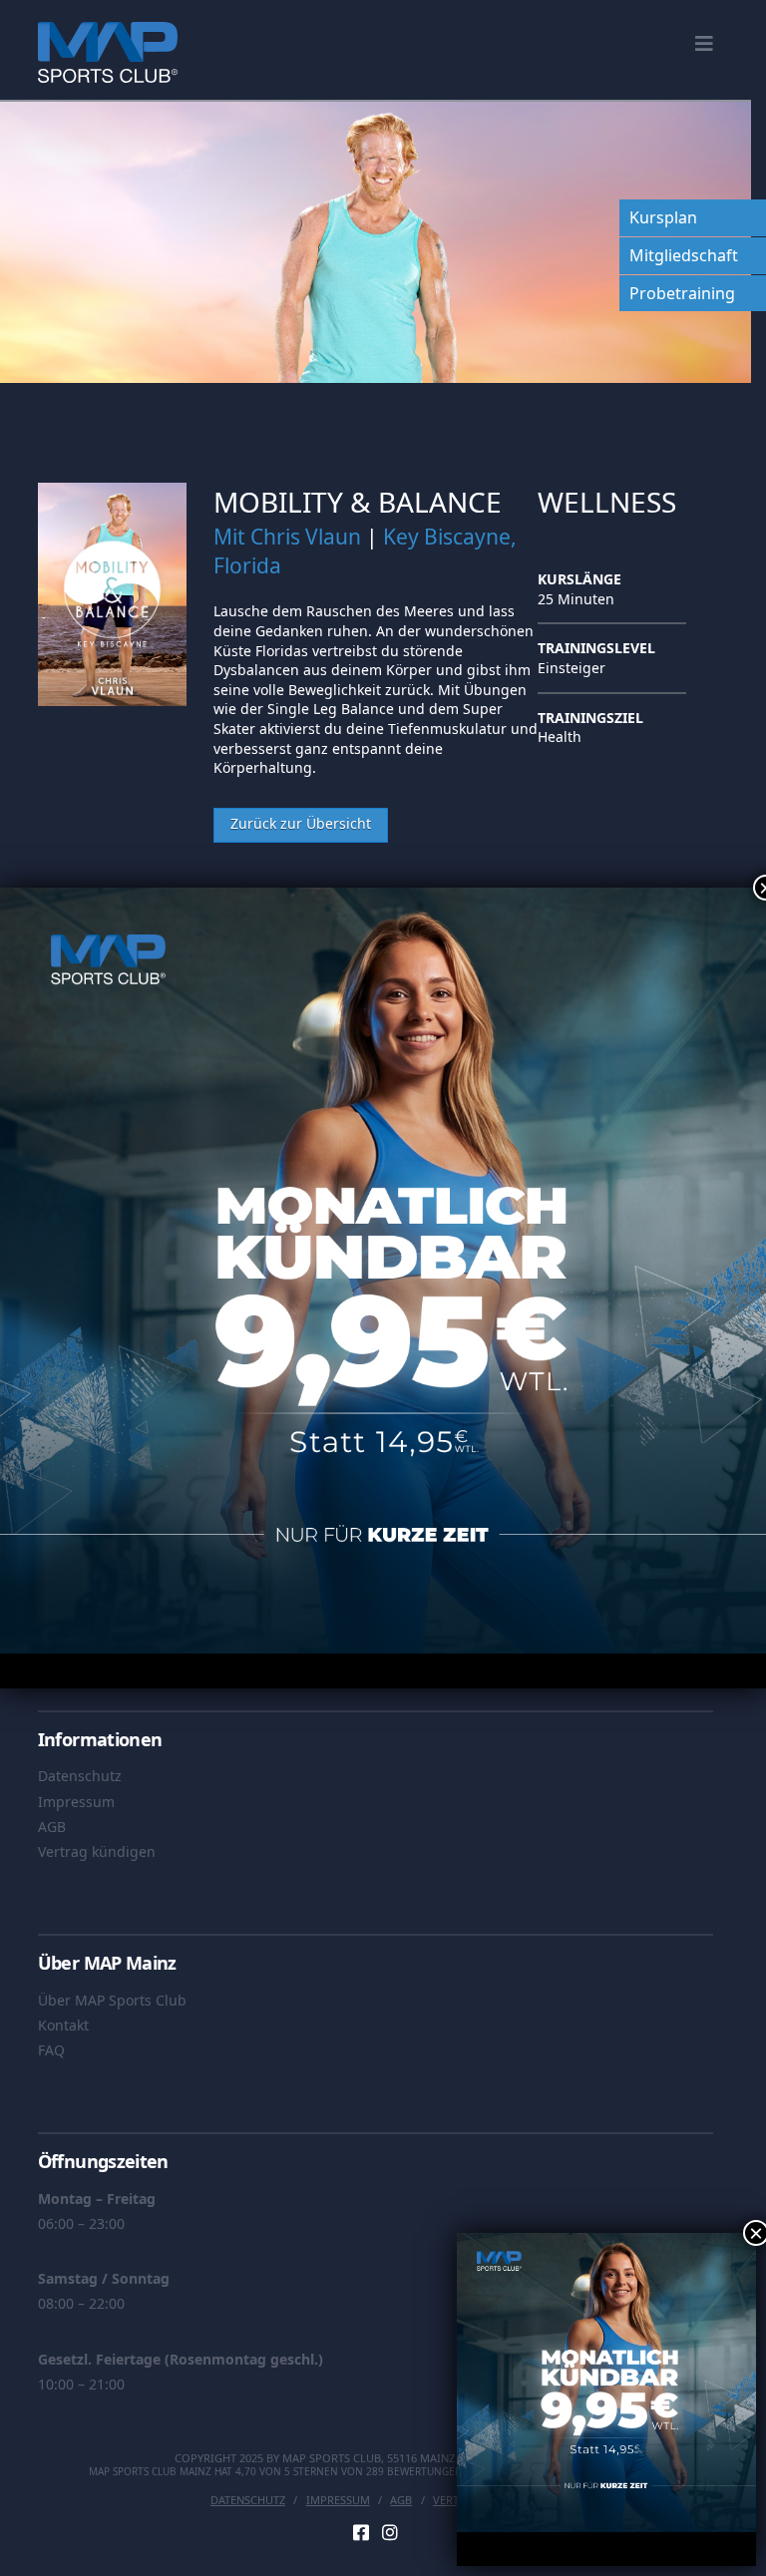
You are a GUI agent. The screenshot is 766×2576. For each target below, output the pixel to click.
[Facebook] (361, 2532)
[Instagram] (390, 2532)
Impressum (76, 1802)
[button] (704, 44)
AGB (52, 1827)
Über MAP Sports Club (112, 2000)
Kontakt (63, 2025)
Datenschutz (80, 1776)
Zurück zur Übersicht (301, 823)
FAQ (51, 2050)
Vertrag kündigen (97, 1851)
